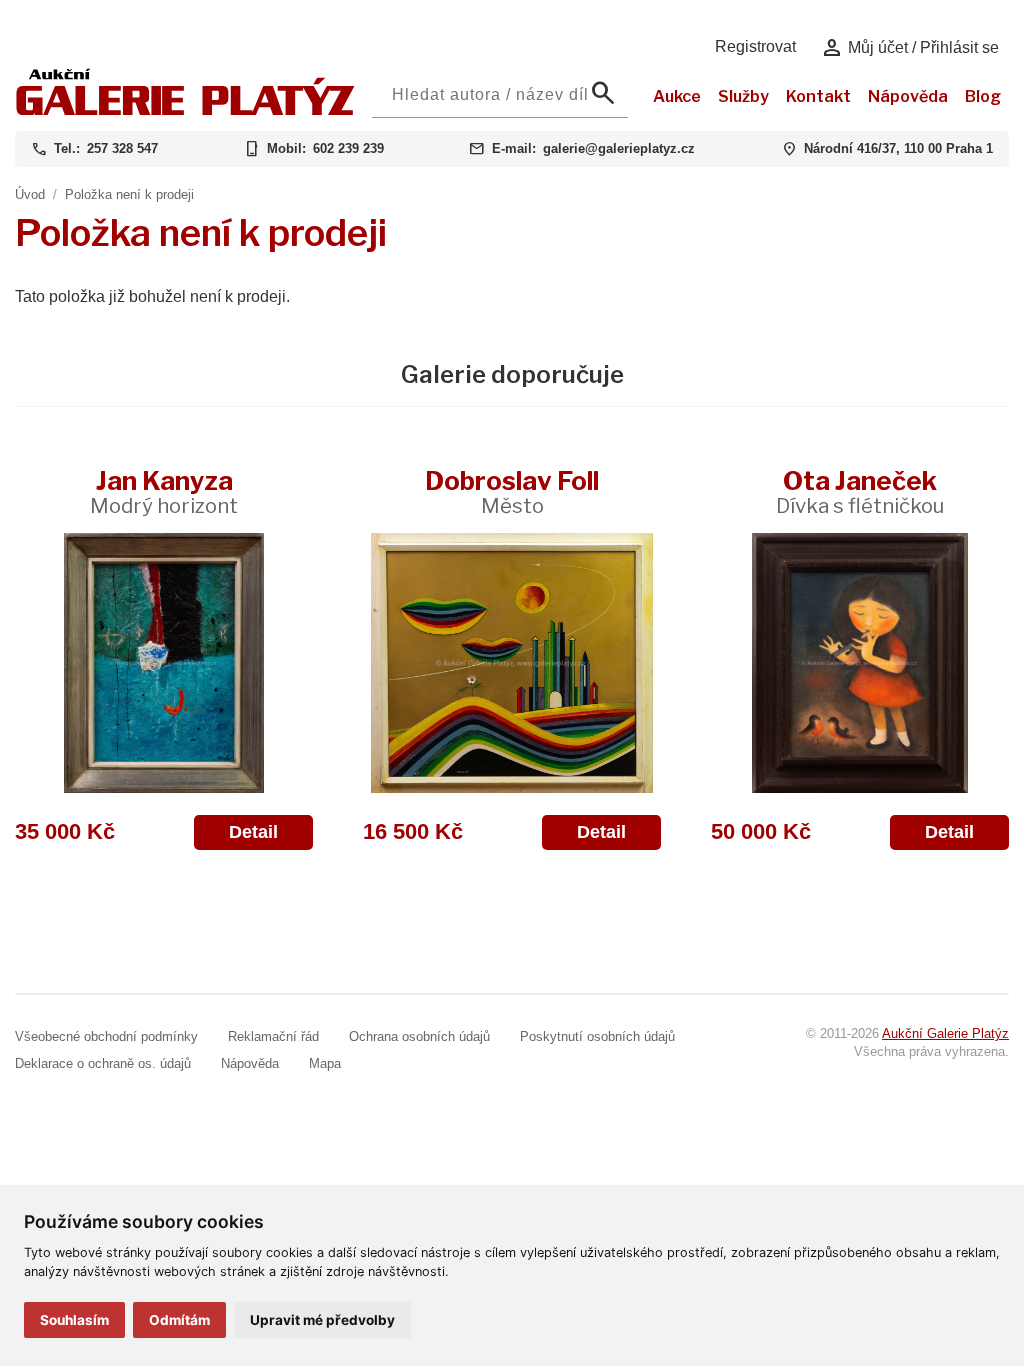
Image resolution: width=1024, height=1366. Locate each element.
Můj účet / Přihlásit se (909, 48)
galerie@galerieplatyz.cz (619, 148)
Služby (743, 96)
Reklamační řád (273, 1036)
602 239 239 (348, 148)
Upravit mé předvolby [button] (322, 1320)
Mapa (325, 1063)
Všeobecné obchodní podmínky (106, 1036)
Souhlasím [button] (74, 1320)
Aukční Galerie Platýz (945, 1033)
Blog (983, 96)
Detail (253, 832)
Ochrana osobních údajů (419, 1036)
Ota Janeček (860, 491)
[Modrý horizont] (164, 663)
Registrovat (755, 46)
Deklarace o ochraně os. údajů (103, 1063)
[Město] (512, 663)
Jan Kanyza (164, 491)
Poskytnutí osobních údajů (597, 1036)
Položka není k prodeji (129, 194)
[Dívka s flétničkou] (860, 663)
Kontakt (818, 96)
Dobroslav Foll (512, 491)
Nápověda (908, 96)
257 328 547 (122, 148)
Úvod (30, 194)
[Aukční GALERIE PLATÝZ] (185, 110)
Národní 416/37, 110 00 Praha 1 (898, 148)
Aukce (677, 96)
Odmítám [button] (179, 1320)
